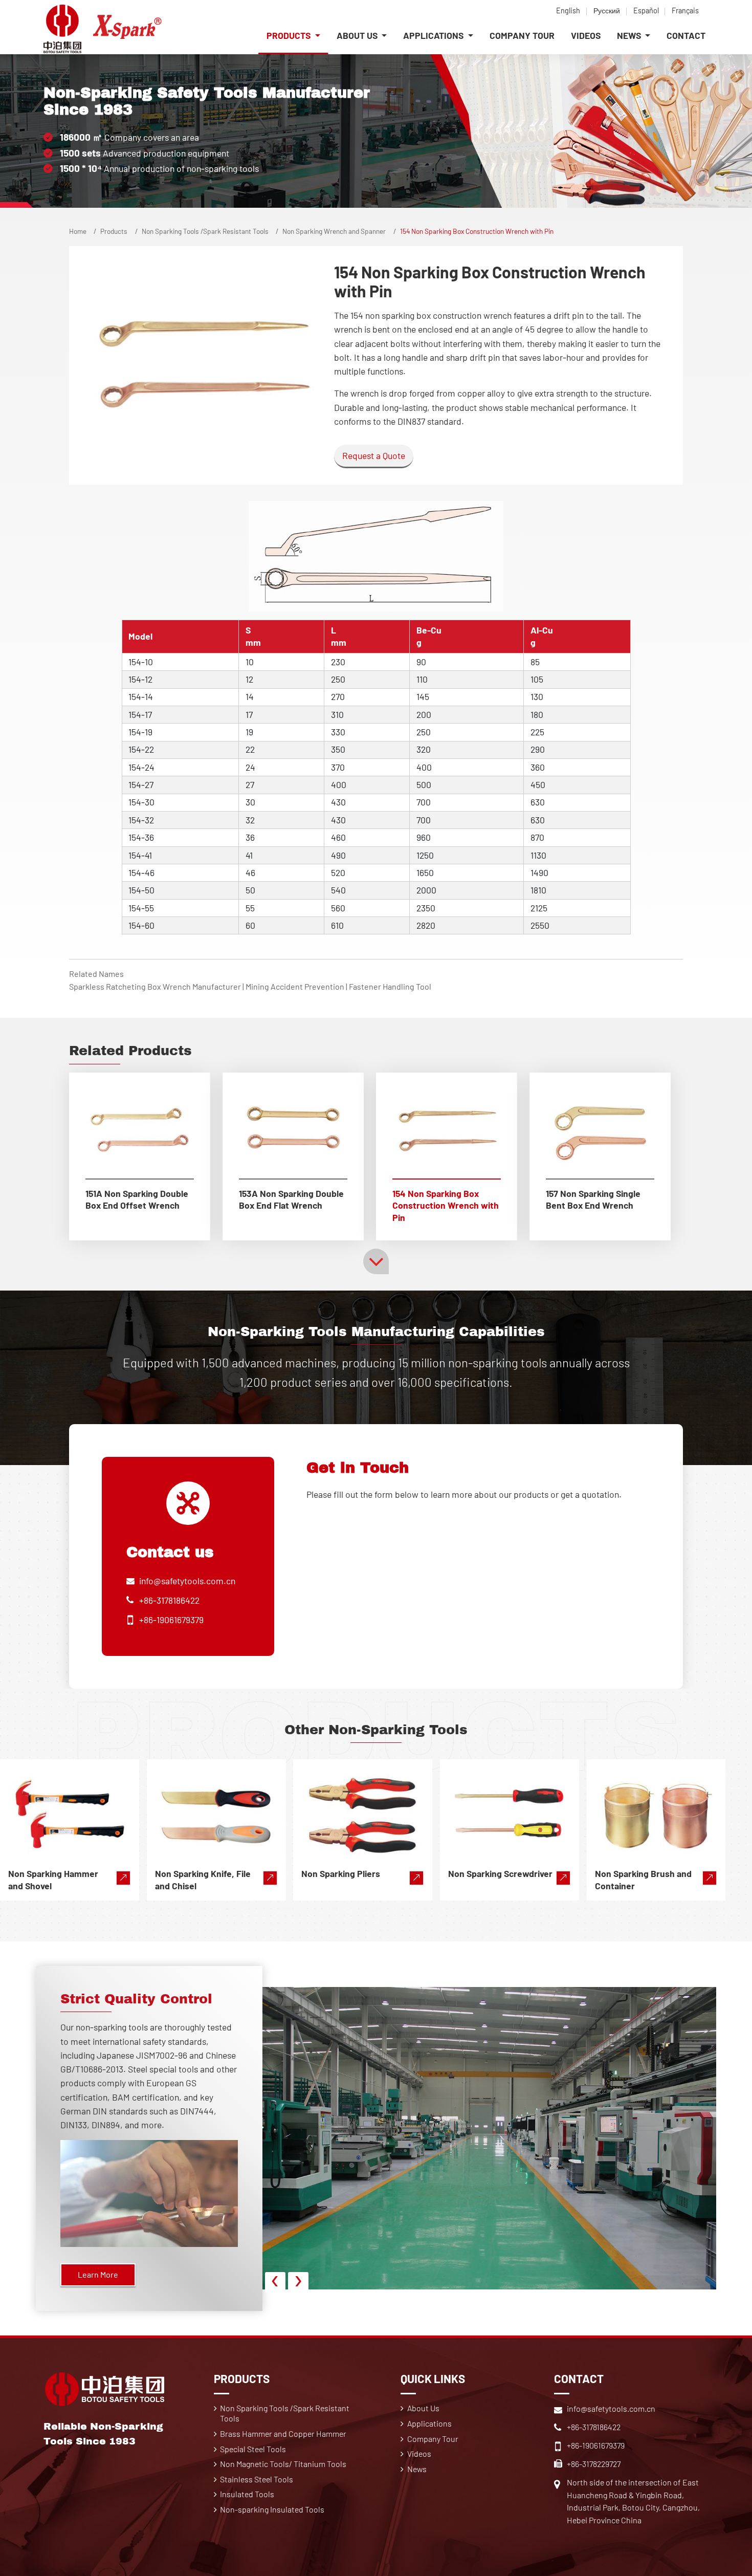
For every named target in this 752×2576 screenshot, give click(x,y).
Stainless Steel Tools (257, 2479)
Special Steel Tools (253, 2449)
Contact (686, 35)
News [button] (630, 35)
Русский (607, 10)
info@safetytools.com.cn (187, 1581)
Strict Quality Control (136, 1999)
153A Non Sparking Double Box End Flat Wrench (291, 1199)
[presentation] (275, 2282)
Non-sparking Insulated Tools (272, 2509)
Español (646, 10)
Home (78, 231)
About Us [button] (358, 35)
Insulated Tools (247, 2494)
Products (114, 231)
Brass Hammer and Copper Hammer (283, 2433)
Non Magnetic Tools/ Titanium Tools (283, 2464)
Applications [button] (434, 35)
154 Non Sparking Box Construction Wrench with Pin (446, 1206)
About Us (423, 2408)
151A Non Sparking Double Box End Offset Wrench (137, 1199)
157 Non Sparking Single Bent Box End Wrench (593, 1199)
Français (685, 10)
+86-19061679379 (171, 1620)
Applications (429, 2423)
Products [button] (290, 35)
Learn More (98, 2274)
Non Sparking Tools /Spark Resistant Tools (205, 231)
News (417, 2469)
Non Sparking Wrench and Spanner (334, 231)
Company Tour (522, 35)
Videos (586, 35)
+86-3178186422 (169, 1600)
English (568, 10)
